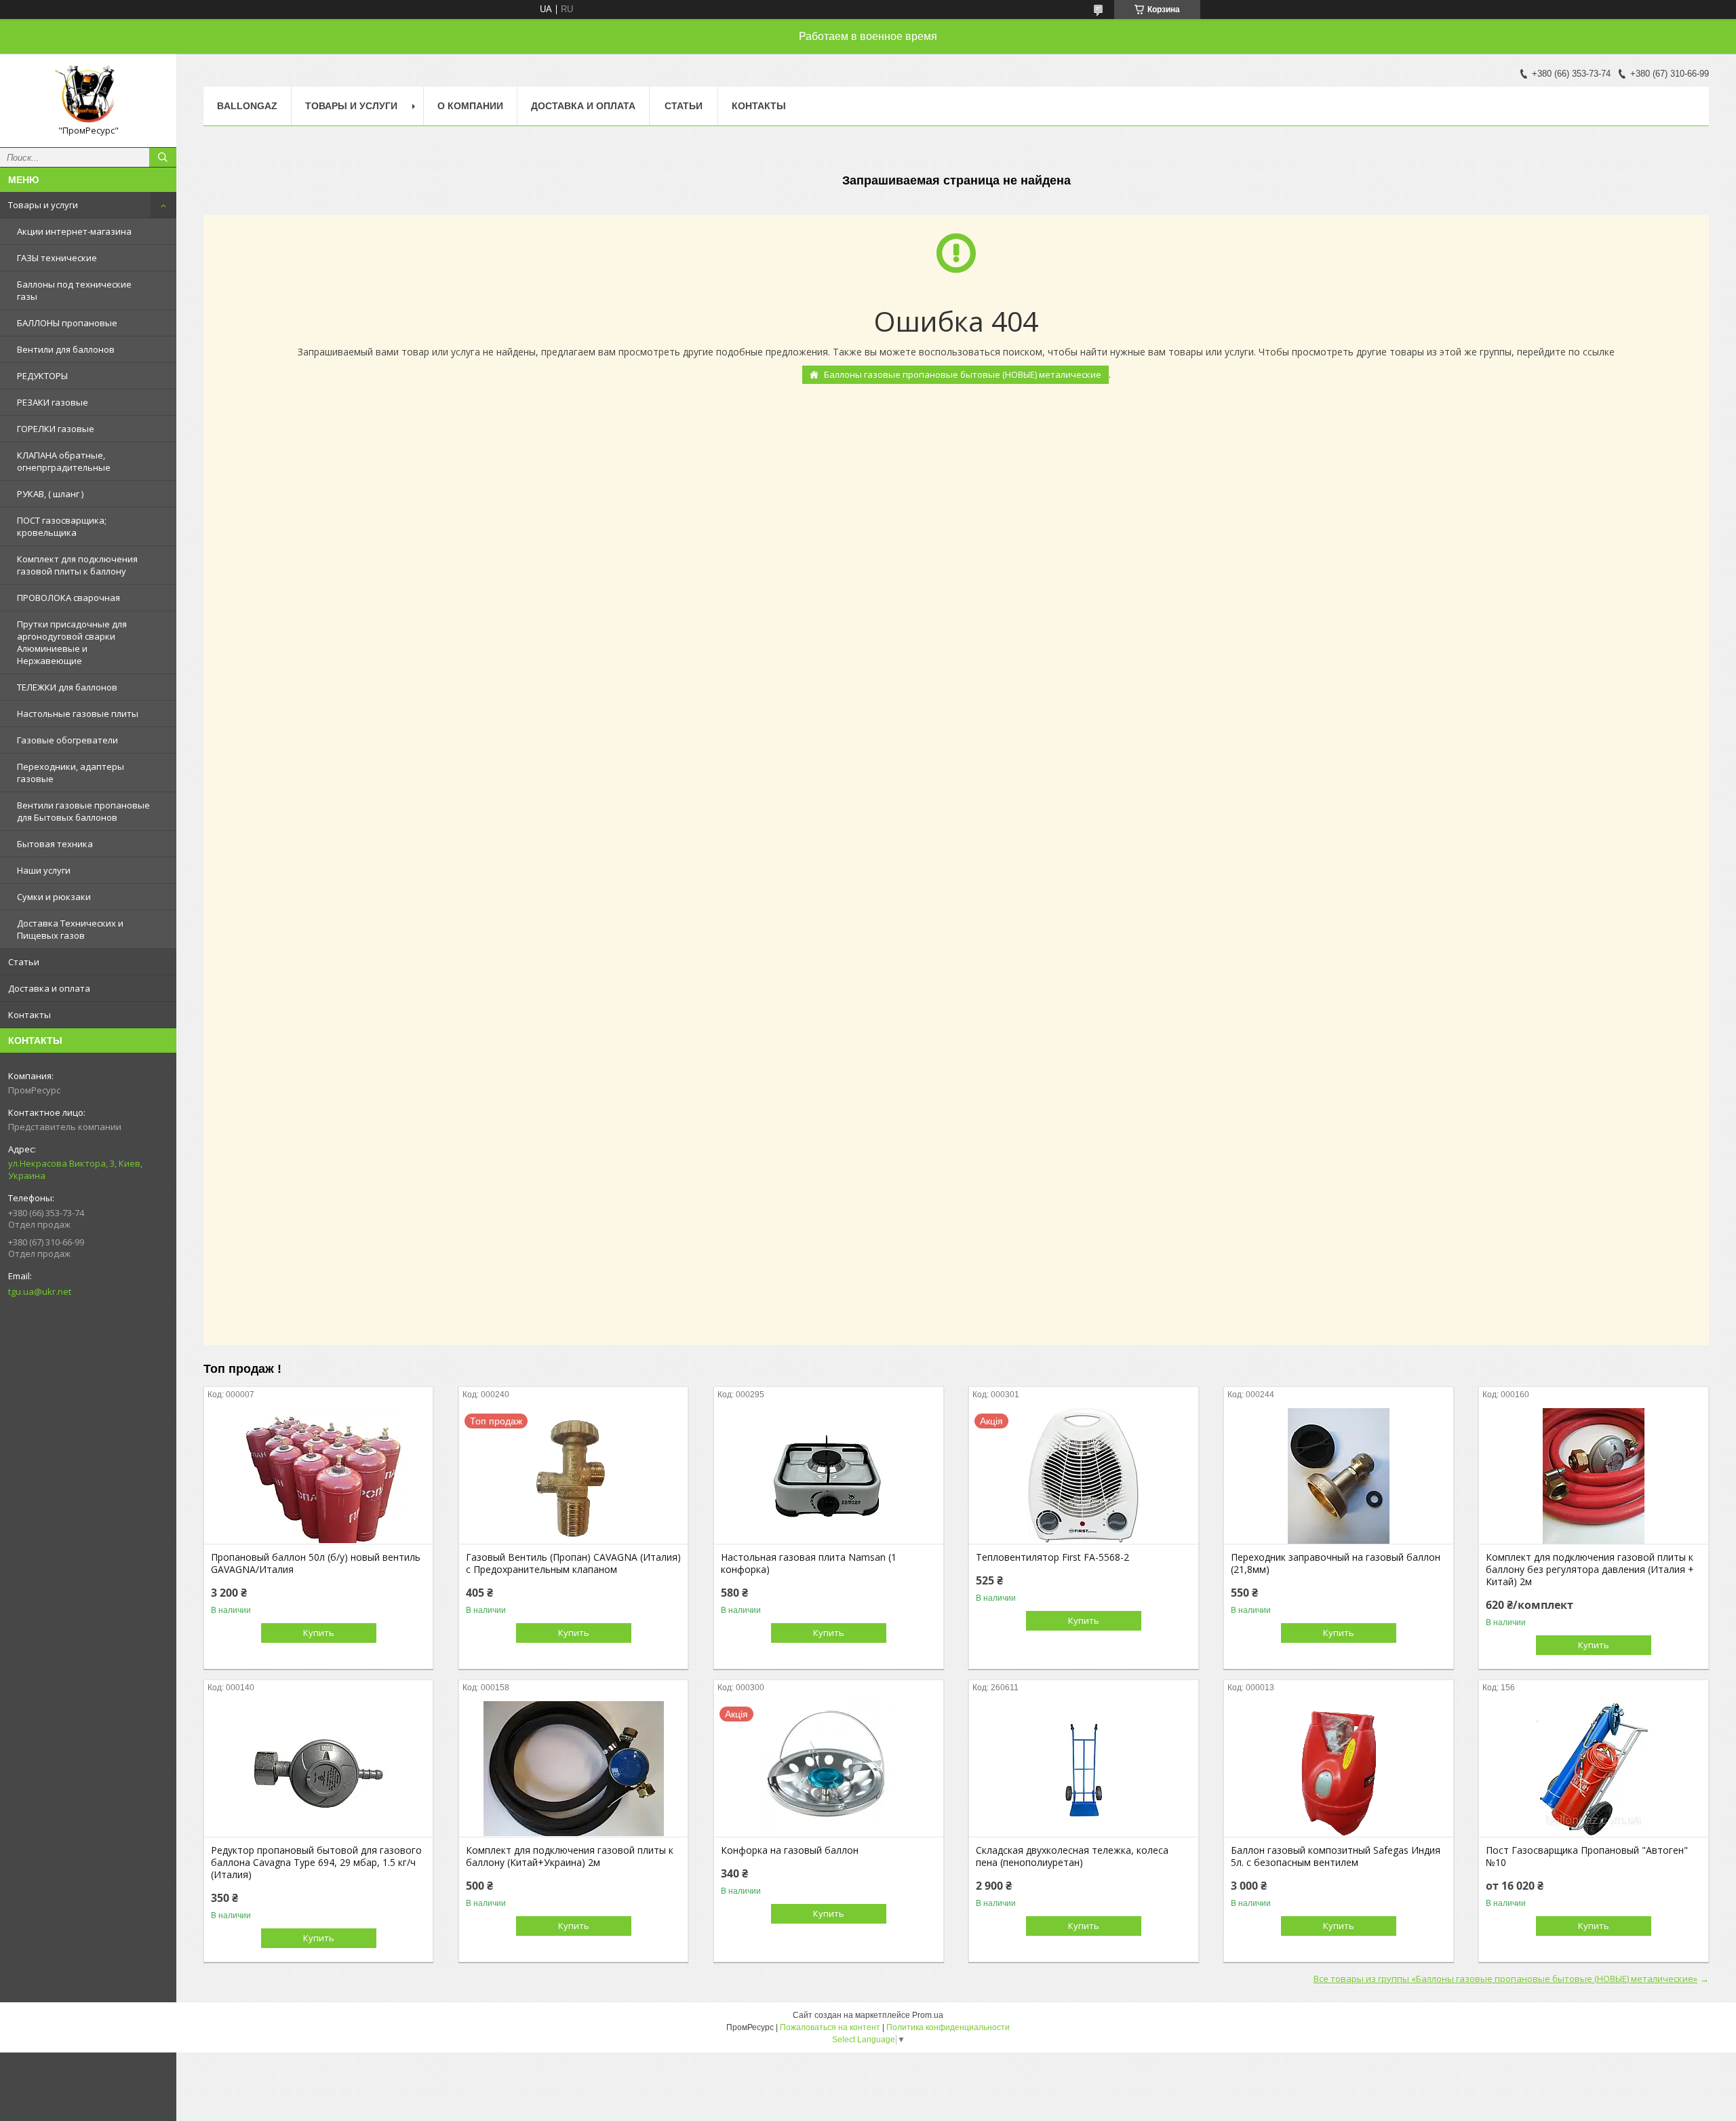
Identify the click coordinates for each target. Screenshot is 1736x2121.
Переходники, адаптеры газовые (71, 773)
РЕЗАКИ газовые (53, 402)
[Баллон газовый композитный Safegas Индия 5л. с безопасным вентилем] (1338, 1769)
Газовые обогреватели (67, 740)
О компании (470, 106)
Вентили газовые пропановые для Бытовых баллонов (83, 811)
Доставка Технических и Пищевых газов (70, 929)
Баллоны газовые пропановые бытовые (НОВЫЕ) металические (963, 374)
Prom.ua (928, 2015)
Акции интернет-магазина (74, 231)
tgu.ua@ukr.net (40, 1291)
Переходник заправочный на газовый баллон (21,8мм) (1336, 1563)
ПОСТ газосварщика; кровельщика (62, 526)
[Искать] (163, 157)
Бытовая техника (55, 844)
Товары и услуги (43, 205)
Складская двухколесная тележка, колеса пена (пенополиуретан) (1072, 1856)
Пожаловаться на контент (830, 2027)
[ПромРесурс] (88, 94)
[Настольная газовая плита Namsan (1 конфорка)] (828, 1476)
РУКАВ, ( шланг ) (50, 494)
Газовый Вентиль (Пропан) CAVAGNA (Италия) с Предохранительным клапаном (573, 1563)
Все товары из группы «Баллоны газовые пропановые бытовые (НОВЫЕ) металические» (1505, 1979)
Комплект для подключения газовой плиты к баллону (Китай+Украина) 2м (570, 1856)
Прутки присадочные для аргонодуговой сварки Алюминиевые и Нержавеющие (72, 642)
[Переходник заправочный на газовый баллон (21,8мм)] (1338, 1476)
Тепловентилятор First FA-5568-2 (1052, 1557)
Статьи (24, 962)
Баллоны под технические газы (74, 290)
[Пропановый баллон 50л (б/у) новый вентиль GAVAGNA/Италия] (318, 1476)
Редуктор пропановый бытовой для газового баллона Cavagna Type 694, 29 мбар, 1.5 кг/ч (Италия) (316, 1863)
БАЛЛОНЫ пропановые (67, 323)
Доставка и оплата (49, 988)
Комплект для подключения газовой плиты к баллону (77, 565)
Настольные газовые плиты (78, 714)
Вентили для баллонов (66, 349)
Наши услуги (44, 870)
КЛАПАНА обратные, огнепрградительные (64, 461)
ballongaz (247, 106)
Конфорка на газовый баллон (790, 1850)
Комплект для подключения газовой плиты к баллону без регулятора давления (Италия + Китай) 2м (1590, 1570)
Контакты (29, 1015)
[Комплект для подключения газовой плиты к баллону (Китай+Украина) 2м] (573, 1769)
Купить (319, 1633)
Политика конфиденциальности (948, 2027)
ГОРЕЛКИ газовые (56, 429)
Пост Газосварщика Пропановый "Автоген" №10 (1587, 1856)
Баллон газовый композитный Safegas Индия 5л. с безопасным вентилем (1336, 1856)
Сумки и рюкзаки (54, 897)
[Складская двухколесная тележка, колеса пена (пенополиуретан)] (1083, 1769)
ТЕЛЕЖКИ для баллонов (67, 687)
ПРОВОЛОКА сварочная (68, 598)
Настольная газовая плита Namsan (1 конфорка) (809, 1563)
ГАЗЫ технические (57, 258)
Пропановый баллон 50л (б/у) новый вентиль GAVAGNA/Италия (316, 1563)
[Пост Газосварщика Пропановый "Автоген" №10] (1593, 1769)
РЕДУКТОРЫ (42, 376)
